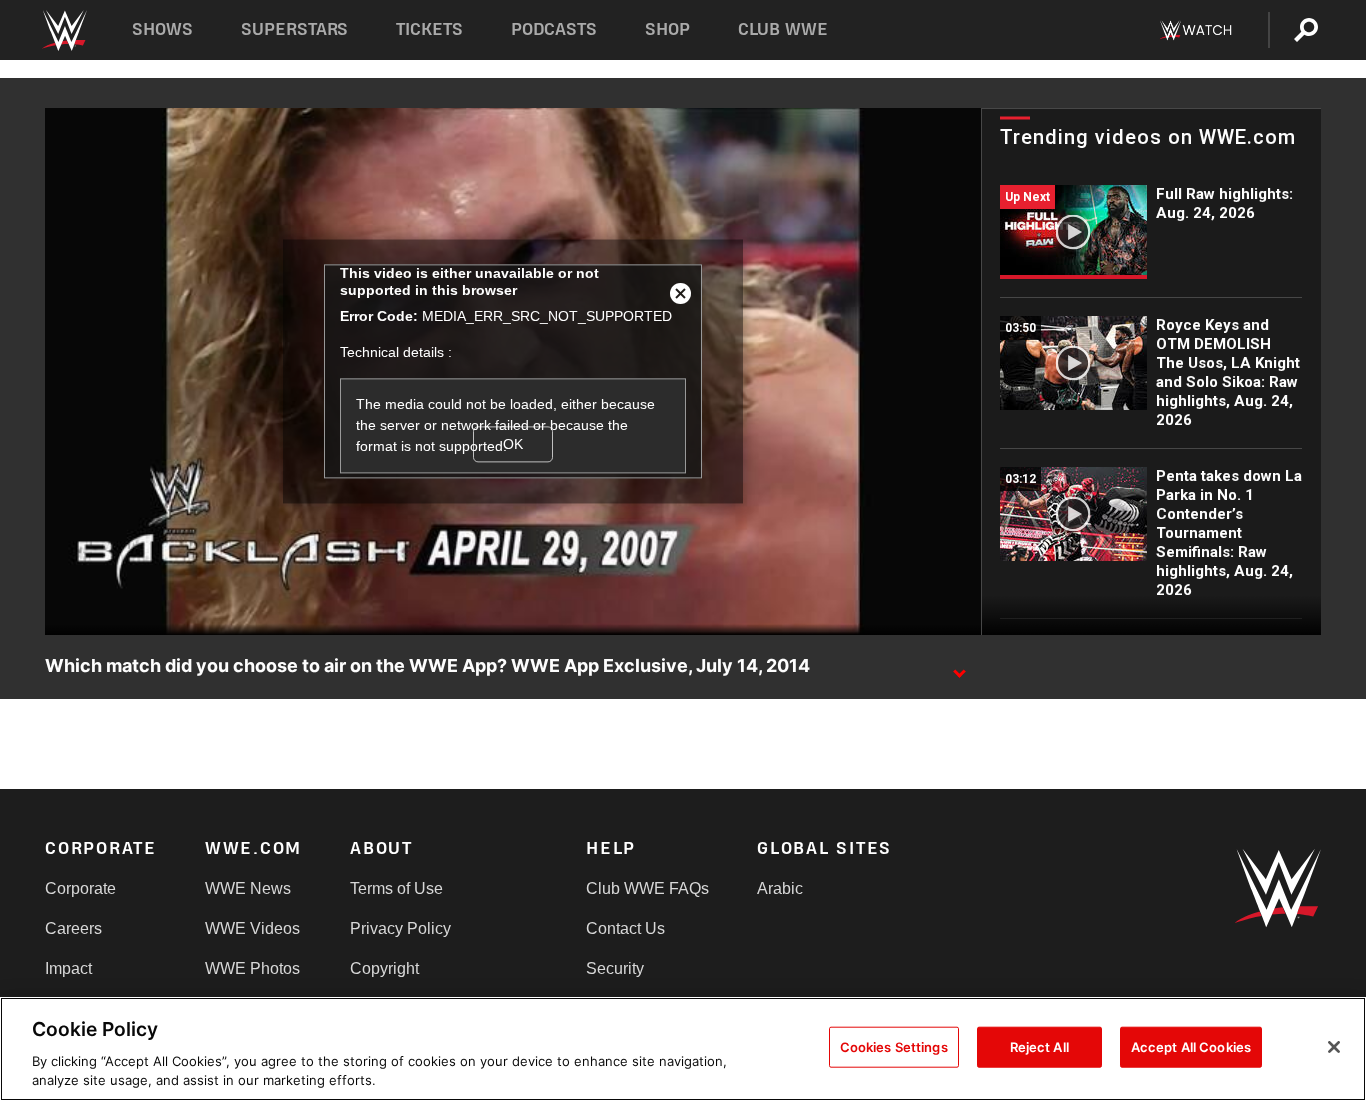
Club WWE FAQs (647, 888)
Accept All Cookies (1191, 1047)
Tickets (429, 29)
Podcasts (554, 29)
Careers (73, 928)
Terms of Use (396, 888)
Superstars (295, 29)
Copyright (384, 968)
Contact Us (625, 928)
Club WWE (783, 29)
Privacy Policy (400, 928)
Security (615, 968)
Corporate (80, 888)
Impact (68, 968)
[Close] (1334, 1047)
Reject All (1039, 1047)
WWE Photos (252, 968)
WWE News (248, 888)
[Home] (63, 30)
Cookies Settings (894, 1047)
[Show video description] (959, 667)
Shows (162, 29)
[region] (683, 1049)
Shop (667, 29)
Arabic (780, 888)
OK (513, 444)
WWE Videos (252, 928)
